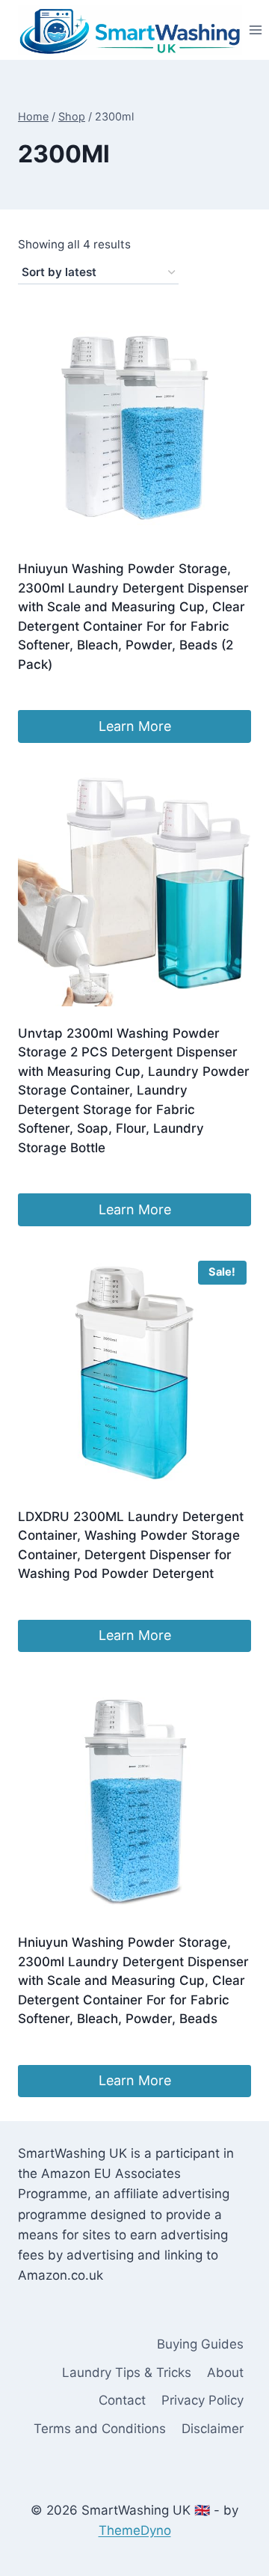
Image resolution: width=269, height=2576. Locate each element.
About (225, 2372)
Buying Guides (200, 2344)
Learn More (135, 726)
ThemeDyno (135, 2530)
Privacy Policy (202, 2400)
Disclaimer (213, 2429)
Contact (122, 2400)
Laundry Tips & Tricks (127, 2372)
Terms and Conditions (100, 2429)
